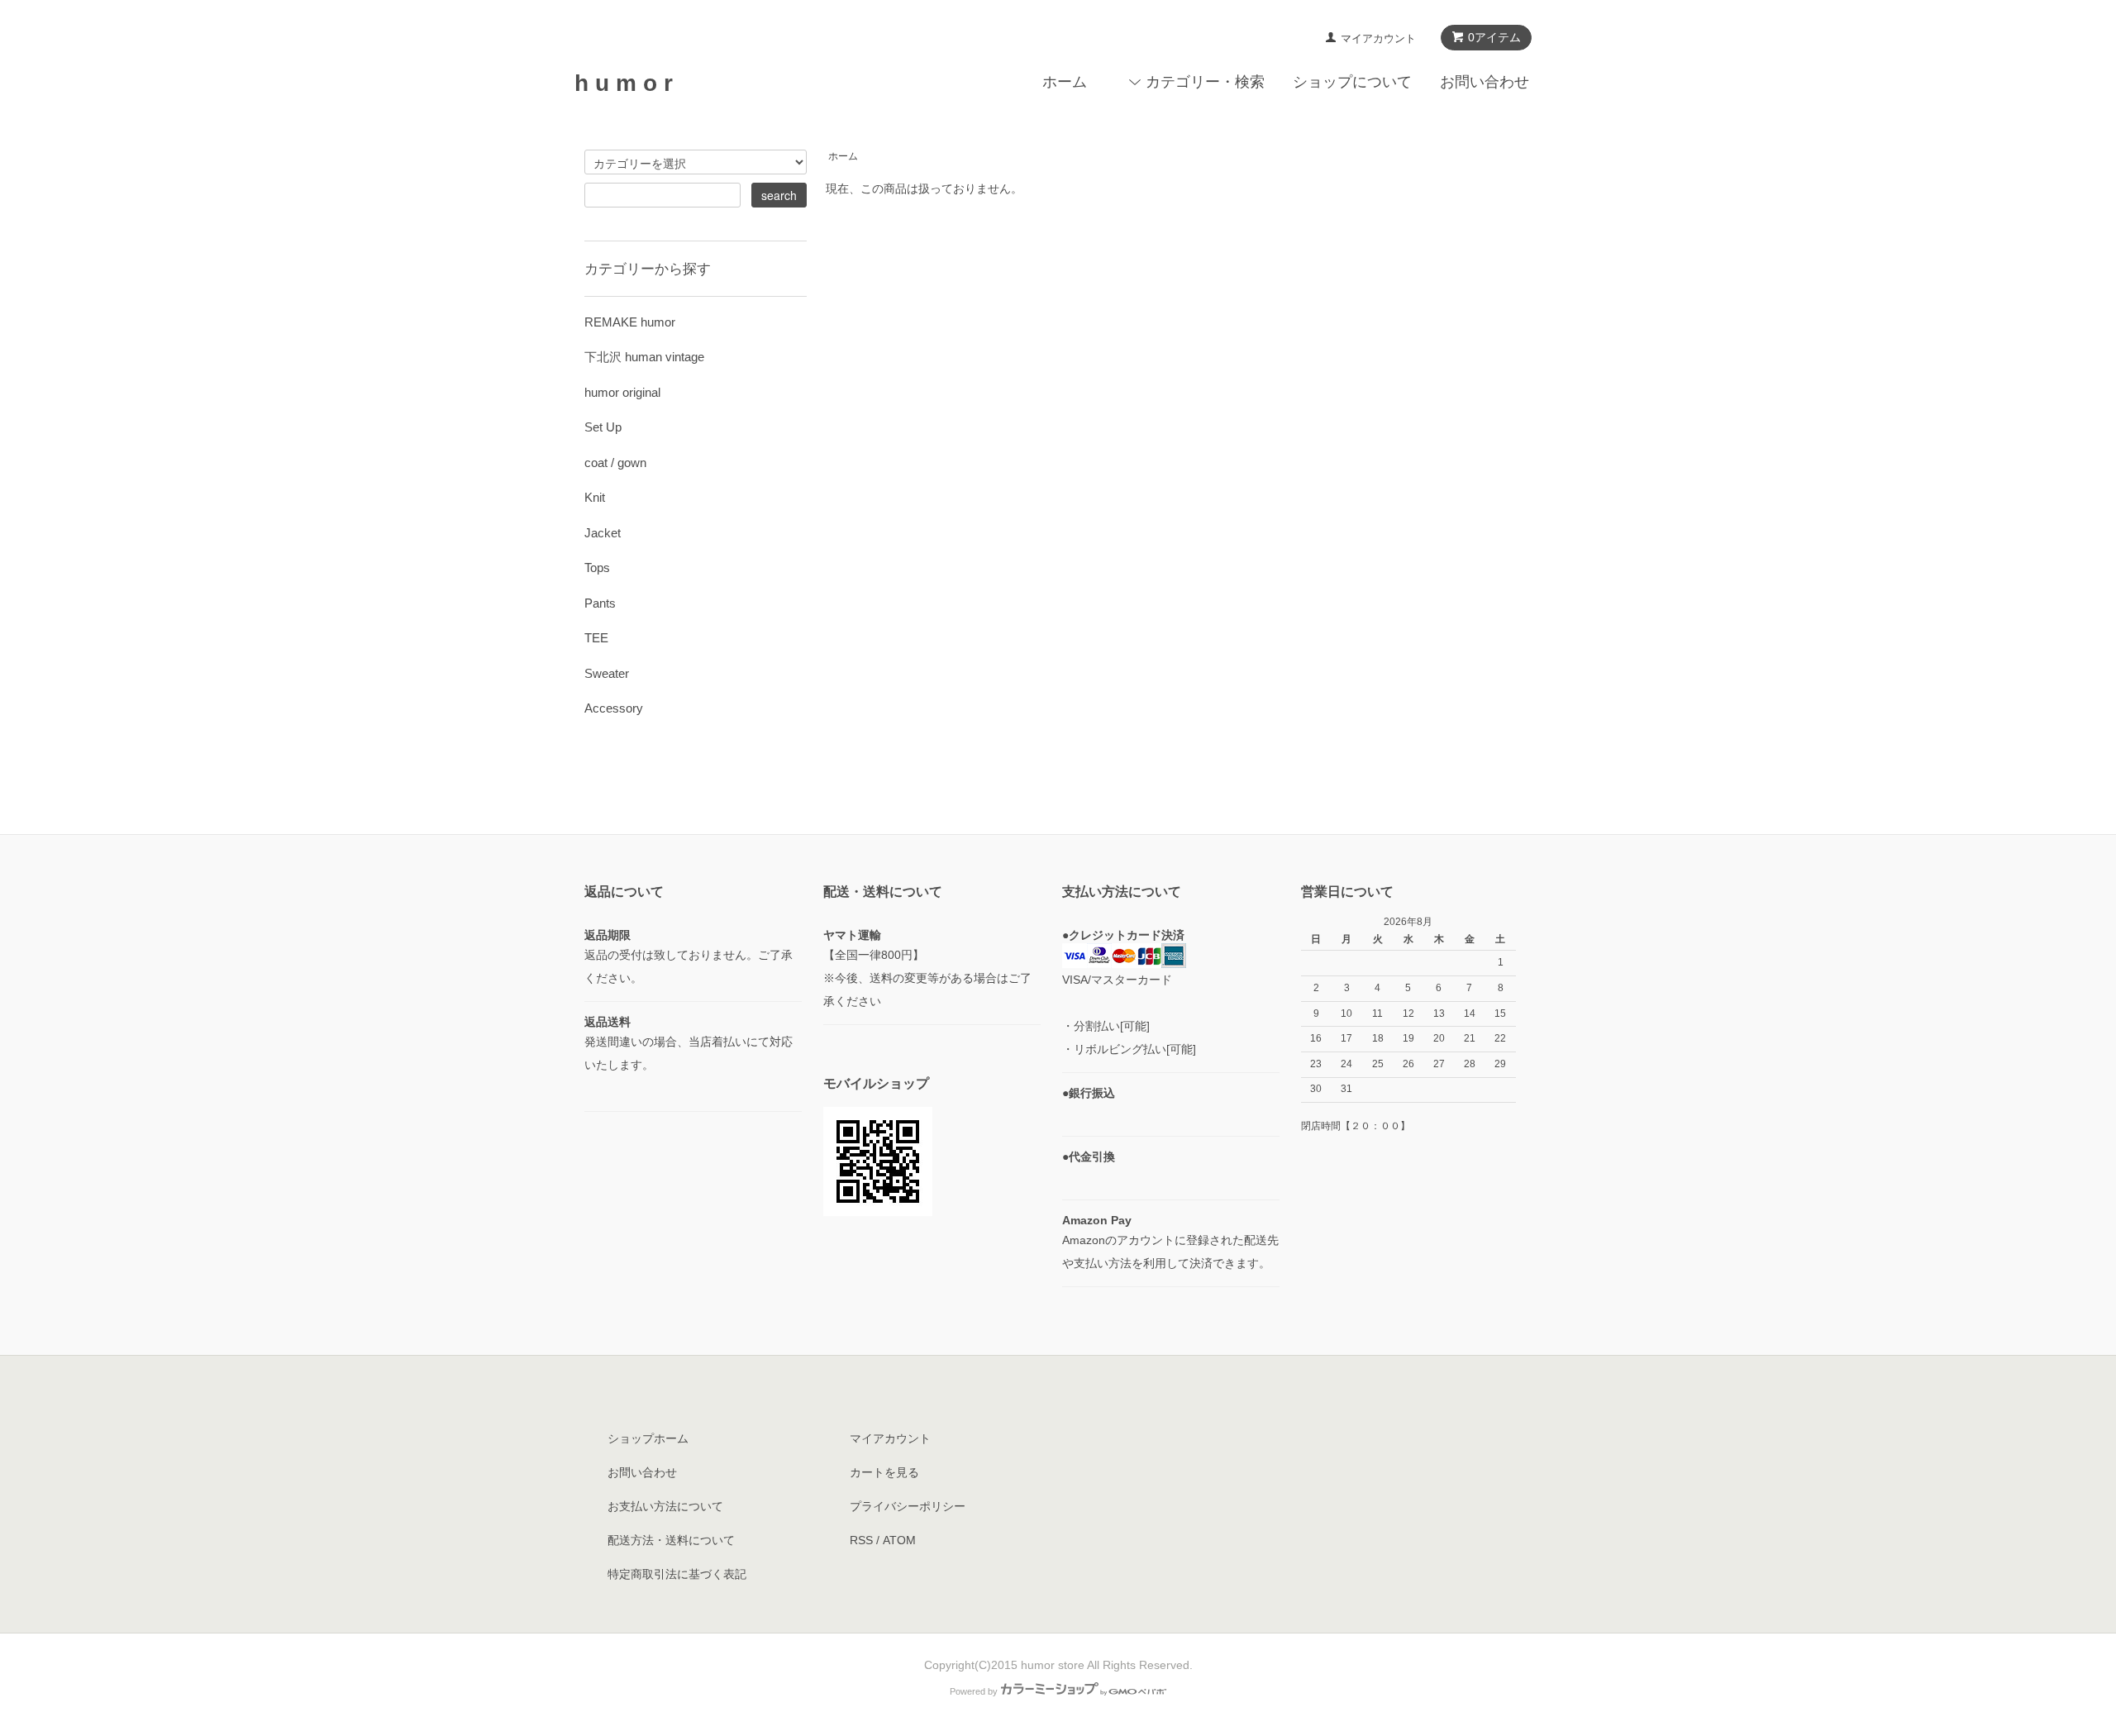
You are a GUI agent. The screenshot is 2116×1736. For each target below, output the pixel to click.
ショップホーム (648, 1438)
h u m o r (624, 83)
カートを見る (884, 1472)
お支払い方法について (665, 1506)
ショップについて (1352, 82)
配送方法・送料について (671, 1540)
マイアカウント (1378, 38)
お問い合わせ (1485, 82)
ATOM (899, 1540)
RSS (861, 1540)
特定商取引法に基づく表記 (677, 1574)
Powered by (974, 1691)
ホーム (1065, 82)
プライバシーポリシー (908, 1506)
